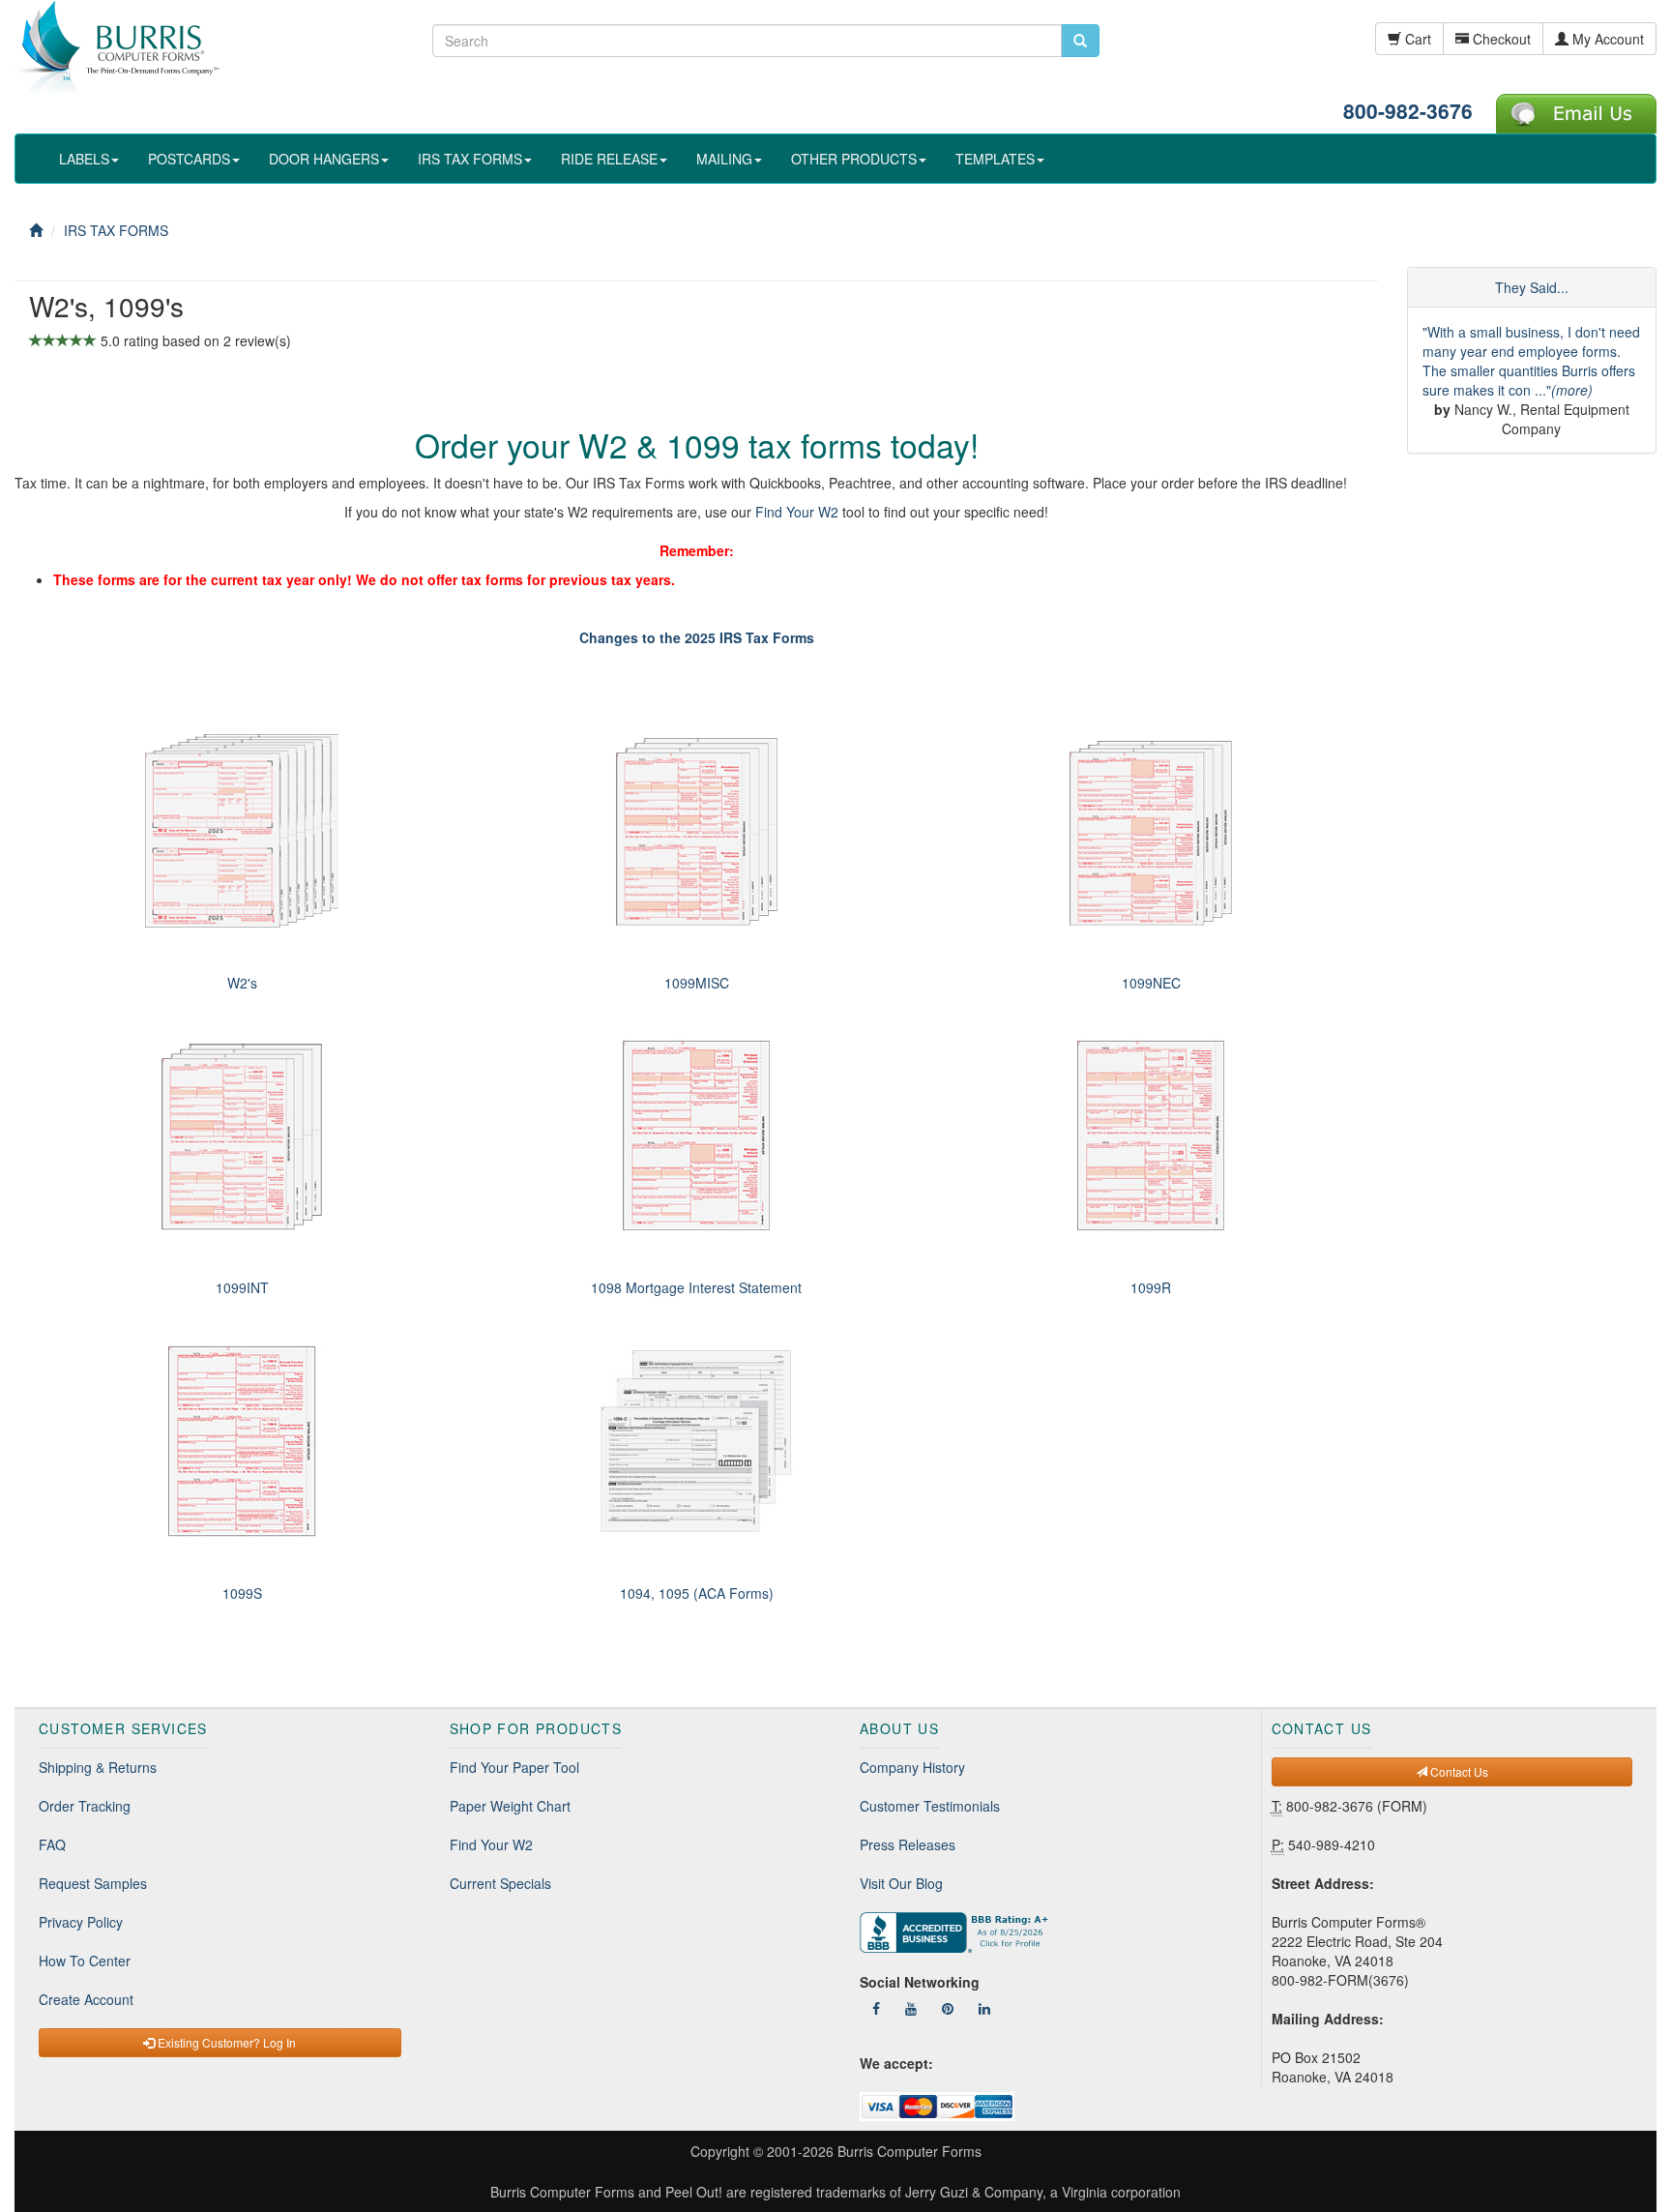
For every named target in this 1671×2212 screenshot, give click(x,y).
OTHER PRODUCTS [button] (854, 159)
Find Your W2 (797, 512)
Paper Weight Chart (510, 1806)
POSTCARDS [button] (189, 159)
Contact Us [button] (1458, 1771)
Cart (1416, 39)
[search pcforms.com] (1080, 41)
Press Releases (908, 1844)
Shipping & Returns (98, 1767)
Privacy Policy (81, 1922)
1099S (242, 1593)
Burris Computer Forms (909, 2151)
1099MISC (697, 983)
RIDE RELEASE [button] (609, 159)
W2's (242, 983)
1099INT (242, 1287)
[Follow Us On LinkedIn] (984, 2008)
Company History (912, 1767)
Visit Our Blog (901, 1883)
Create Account (86, 1999)
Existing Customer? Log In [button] (225, 2042)
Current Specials (500, 1883)
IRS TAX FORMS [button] (470, 159)
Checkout (1500, 39)
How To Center (85, 1961)
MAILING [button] (724, 159)
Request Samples (93, 1883)
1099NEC (1151, 983)
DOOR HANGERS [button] (324, 159)
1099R (1151, 1287)
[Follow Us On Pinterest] (948, 2008)
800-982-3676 (1408, 110)
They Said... (1532, 287)
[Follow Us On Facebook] (876, 2008)
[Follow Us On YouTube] (911, 2008)
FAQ (52, 1844)
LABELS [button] (84, 159)
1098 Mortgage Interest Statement (696, 1287)
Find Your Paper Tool (514, 1767)
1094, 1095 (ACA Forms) (697, 1593)
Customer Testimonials (930, 1806)
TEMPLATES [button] (995, 159)
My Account (1606, 39)
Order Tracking (85, 1806)
